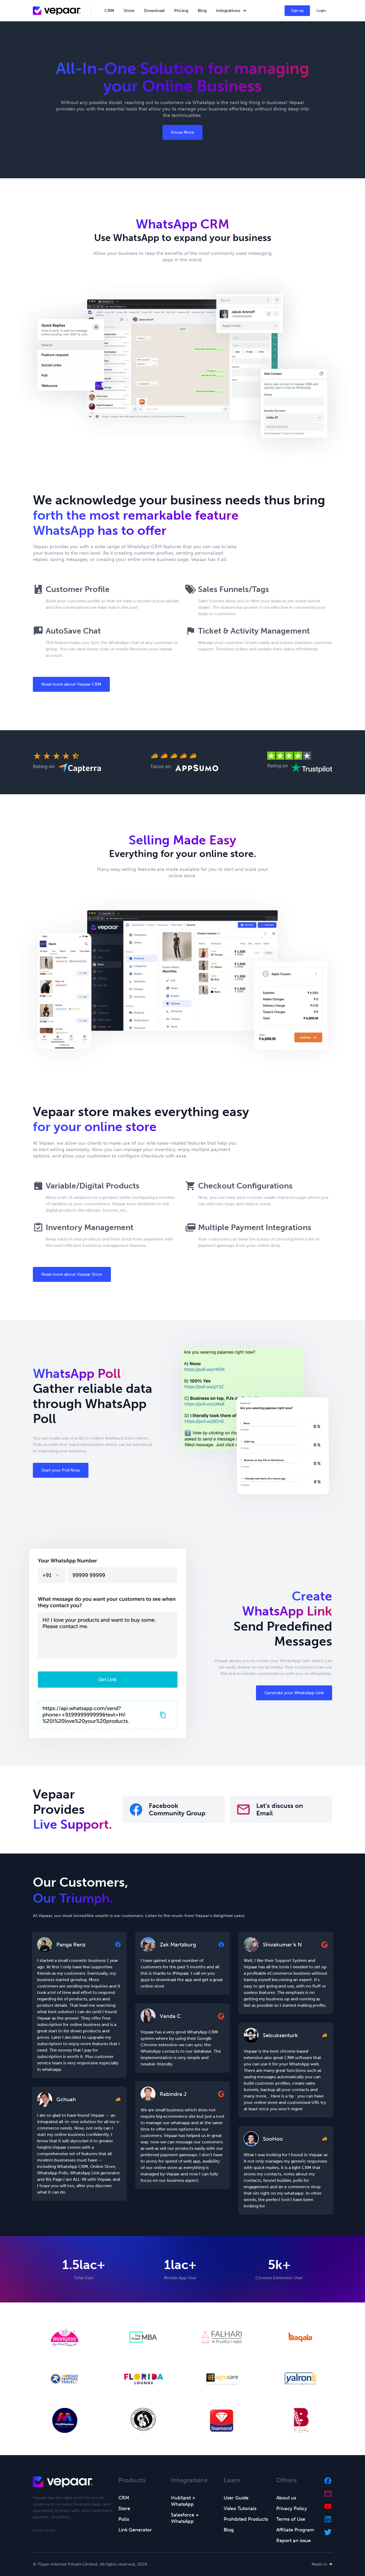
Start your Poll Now (61, 1470)
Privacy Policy (292, 2508)
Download (154, 11)
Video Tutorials (240, 2508)
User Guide (236, 2498)
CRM (109, 11)
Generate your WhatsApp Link (294, 1693)
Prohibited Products (246, 2519)
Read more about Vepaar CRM (71, 684)
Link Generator (135, 2530)
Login (321, 11)
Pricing (181, 11)
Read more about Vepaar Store (72, 1274)
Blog (202, 11)
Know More (183, 132)
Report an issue (294, 2541)
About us (286, 2498)
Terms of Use (291, 2519)
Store (129, 11)
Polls (124, 2519)
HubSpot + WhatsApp (183, 2501)
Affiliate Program (295, 2530)
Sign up (297, 11)
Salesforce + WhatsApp (185, 2518)
